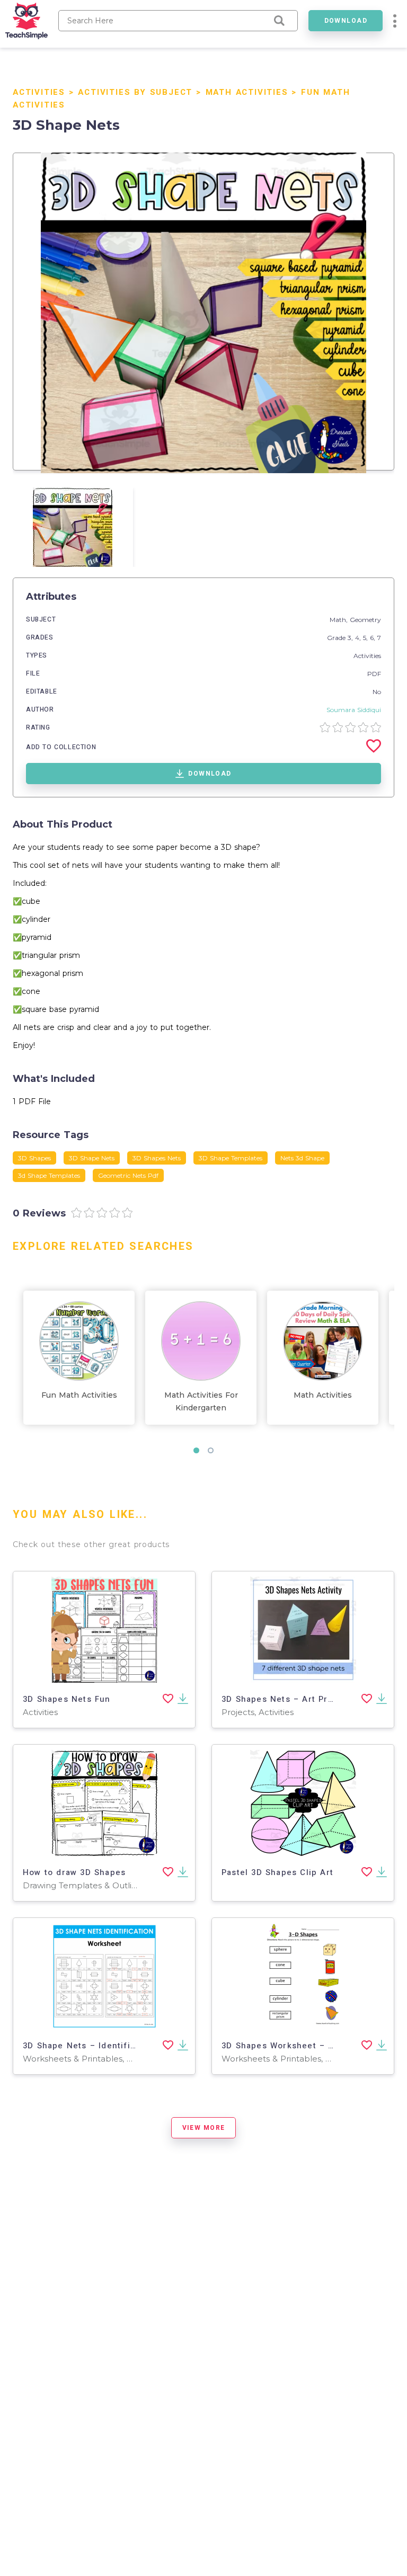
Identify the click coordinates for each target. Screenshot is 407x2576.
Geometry (365, 620)
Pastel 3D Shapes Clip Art (277, 1872)
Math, (340, 620)
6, (374, 638)
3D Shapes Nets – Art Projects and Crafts (313, 1699)
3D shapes (34, 1158)
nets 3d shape (302, 1158)
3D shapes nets (157, 1158)
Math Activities (247, 92)
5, (366, 638)
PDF (374, 674)
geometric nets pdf (128, 1175)
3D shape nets (92, 1158)
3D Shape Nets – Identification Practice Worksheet (135, 2046)
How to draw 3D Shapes (74, 1872)
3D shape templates (231, 1158)
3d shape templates (49, 1175)
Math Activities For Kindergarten (201, 1401)
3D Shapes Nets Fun (67, 1699)
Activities (39, 92)
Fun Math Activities (79, 1395)
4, (359, 638)
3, (351, 638)
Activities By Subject (135, 92)
